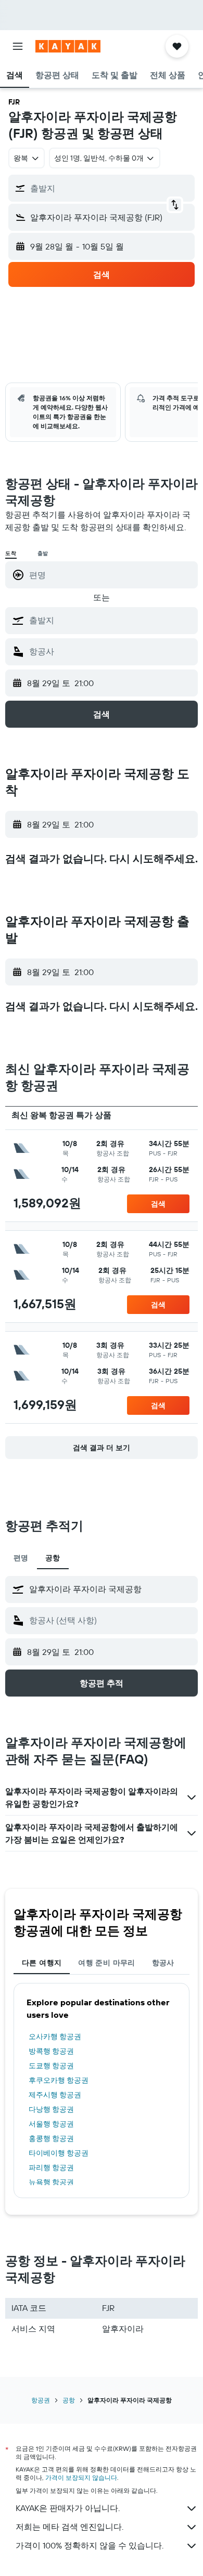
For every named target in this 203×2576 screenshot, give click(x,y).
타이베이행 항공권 (59, 2153)
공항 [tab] (53, 1558)
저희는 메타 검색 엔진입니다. (69, 2527)
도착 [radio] (11, 553)
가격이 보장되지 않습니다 (81, 2478)
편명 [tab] (21, 1558)
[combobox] (111, 620)
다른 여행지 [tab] (42, 1963)
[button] (18, 46)
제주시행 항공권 (55, 2095)
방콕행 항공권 (51, 2051)
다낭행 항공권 (51, 2109)
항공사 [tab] (163, 1963)
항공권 (41, 2400)
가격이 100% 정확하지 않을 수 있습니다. (90, 2545)
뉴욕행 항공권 (51, 2182)
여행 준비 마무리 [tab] (106, 1963)
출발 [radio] (43, 553)
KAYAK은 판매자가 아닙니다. (68, 2508)
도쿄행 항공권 (51, 2066)
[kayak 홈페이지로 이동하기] (68, 46)
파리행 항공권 (51, 2167)
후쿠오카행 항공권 (59, 2080)
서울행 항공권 (51, 2124)
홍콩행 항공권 (51, 2138)
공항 (69, 2400)
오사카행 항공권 (55, 2036)
